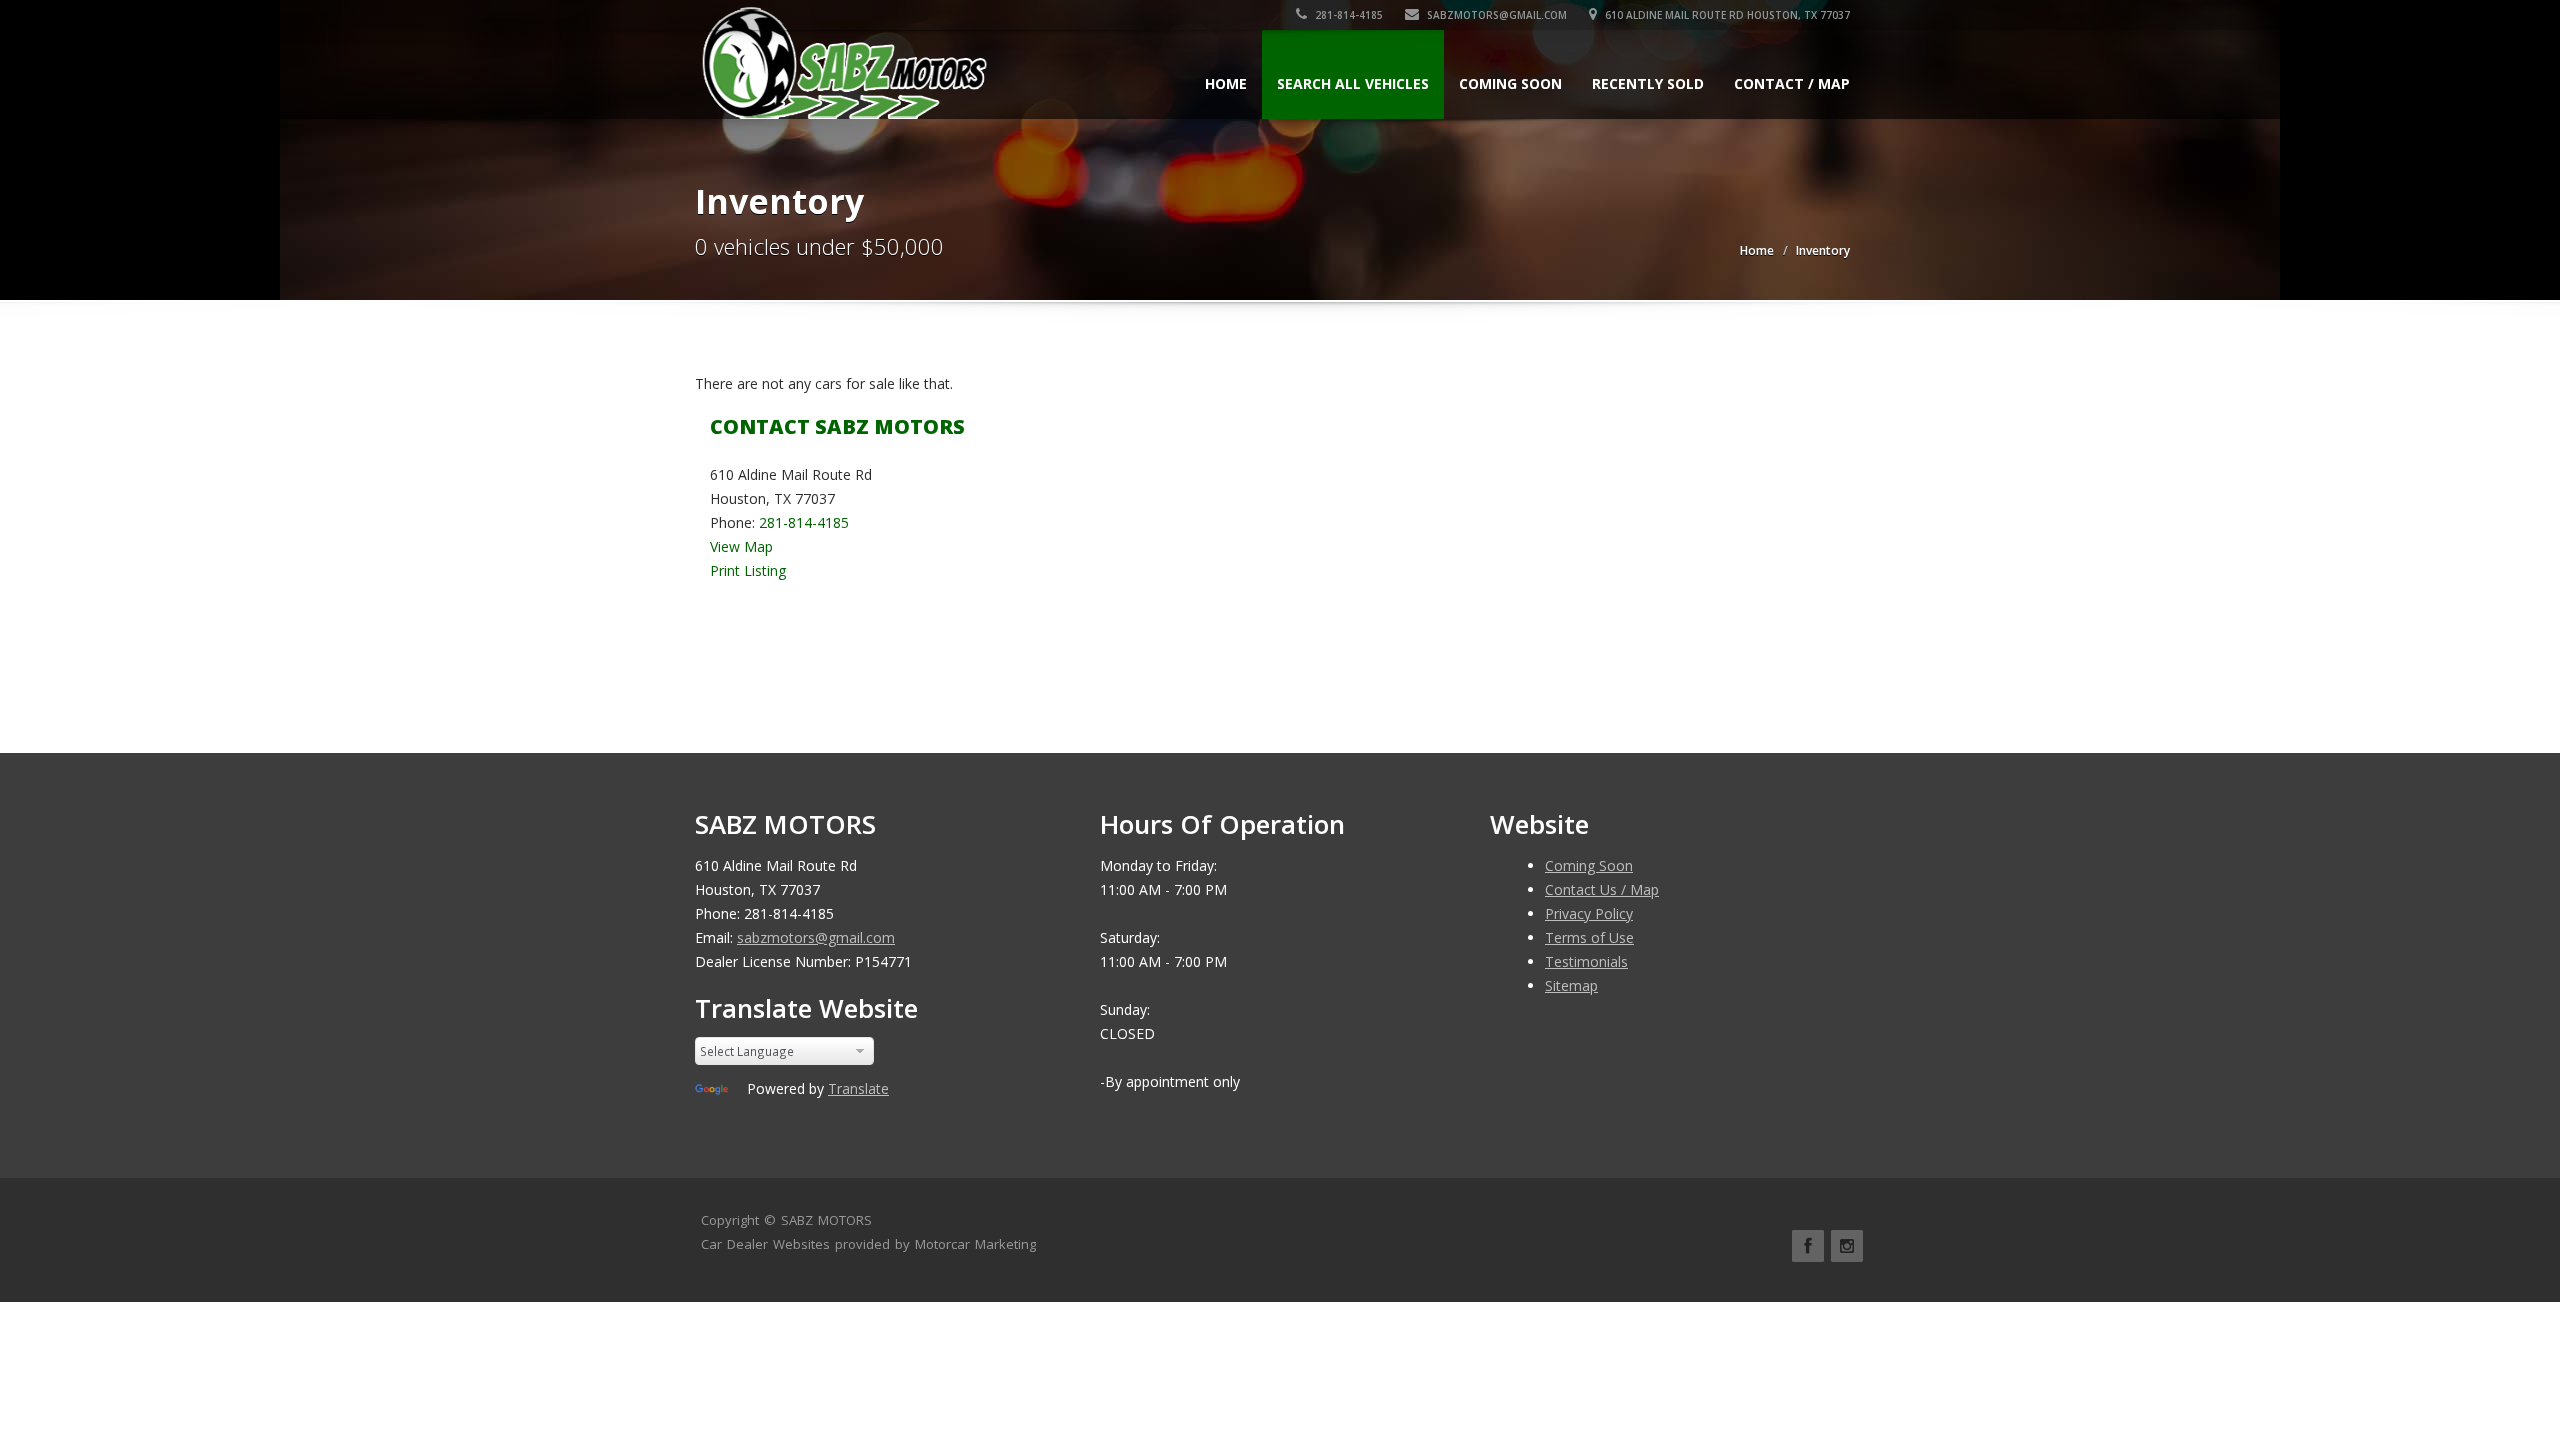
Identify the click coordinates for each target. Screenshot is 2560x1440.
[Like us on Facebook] (1808, 1246)
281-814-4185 (1347, 15)
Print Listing (748, 570)
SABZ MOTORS (826, 1220)
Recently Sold (1648, 83)
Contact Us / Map (1602, 889)
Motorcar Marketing (975, 1244)
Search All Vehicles (1353, 83)
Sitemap (1571, 985)
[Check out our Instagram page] (1847, 1246)
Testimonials (1586, 961)
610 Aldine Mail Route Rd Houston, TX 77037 (1726, 15)
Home (1226, 83)
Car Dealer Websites (765, 1244)
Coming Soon (1510, 83)
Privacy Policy (1589, 913)
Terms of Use (1589, 937)
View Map (741, 546)
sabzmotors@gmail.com (1495, 15)
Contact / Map (1792, 83)
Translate (858, 1088)
